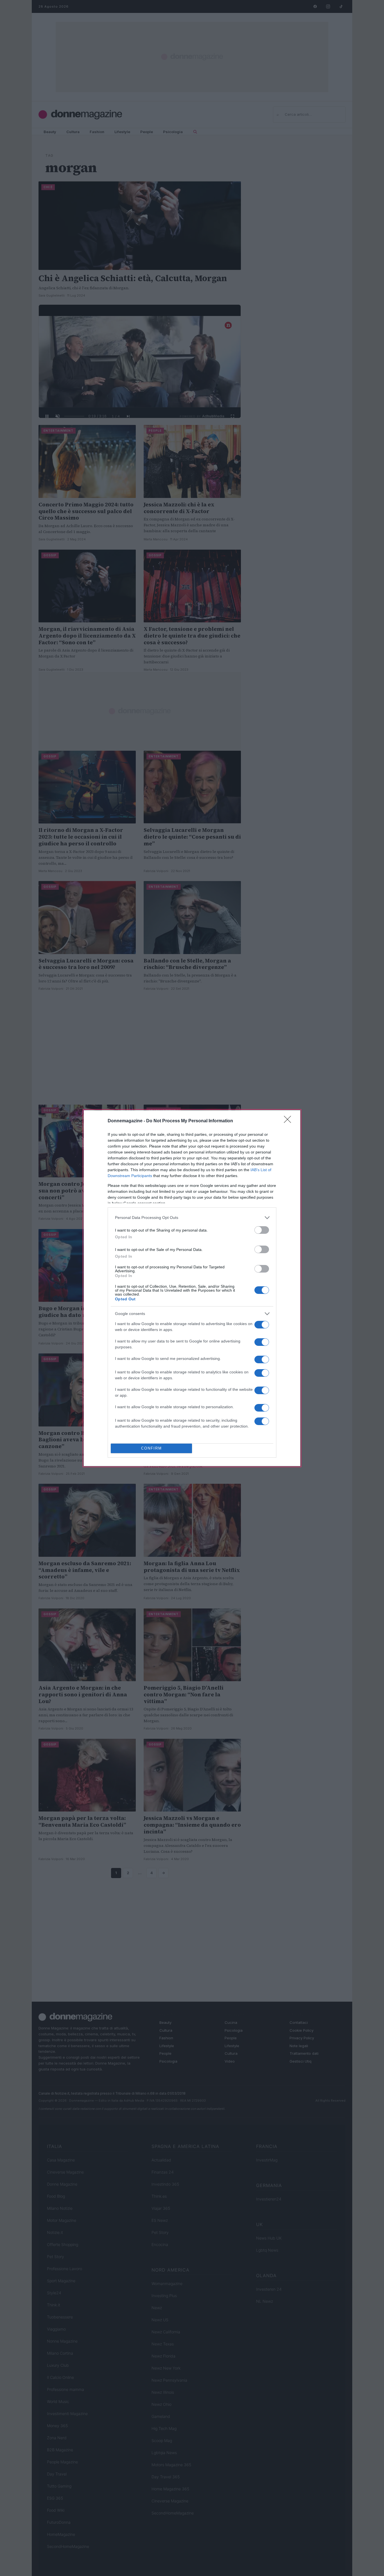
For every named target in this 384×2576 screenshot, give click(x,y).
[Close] (289, 1121)
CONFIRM (152, 1448)
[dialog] (192, 1288)
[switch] (262, 1230)
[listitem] (192, 1218)
